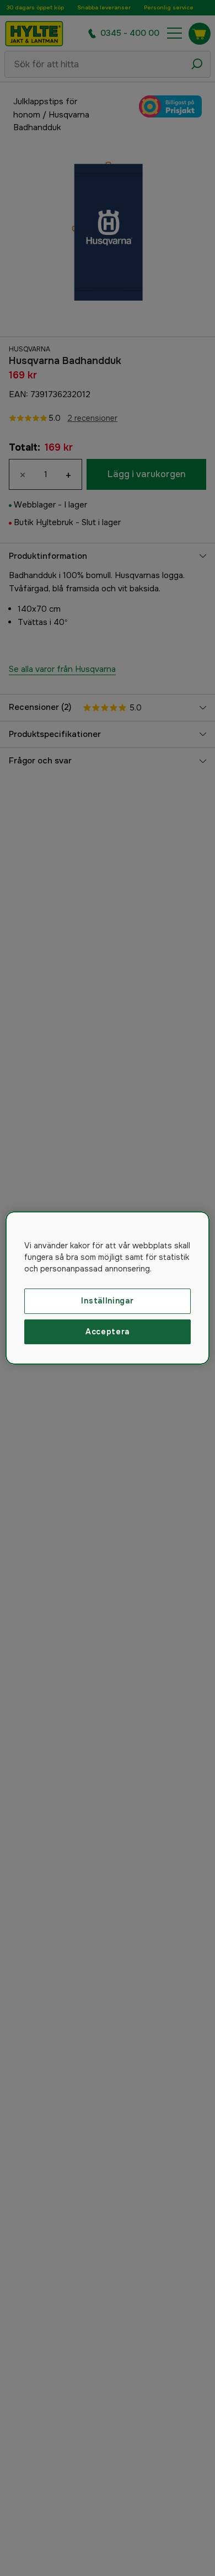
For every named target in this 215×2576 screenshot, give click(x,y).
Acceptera (108, 1332)
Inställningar (107, 1301)
